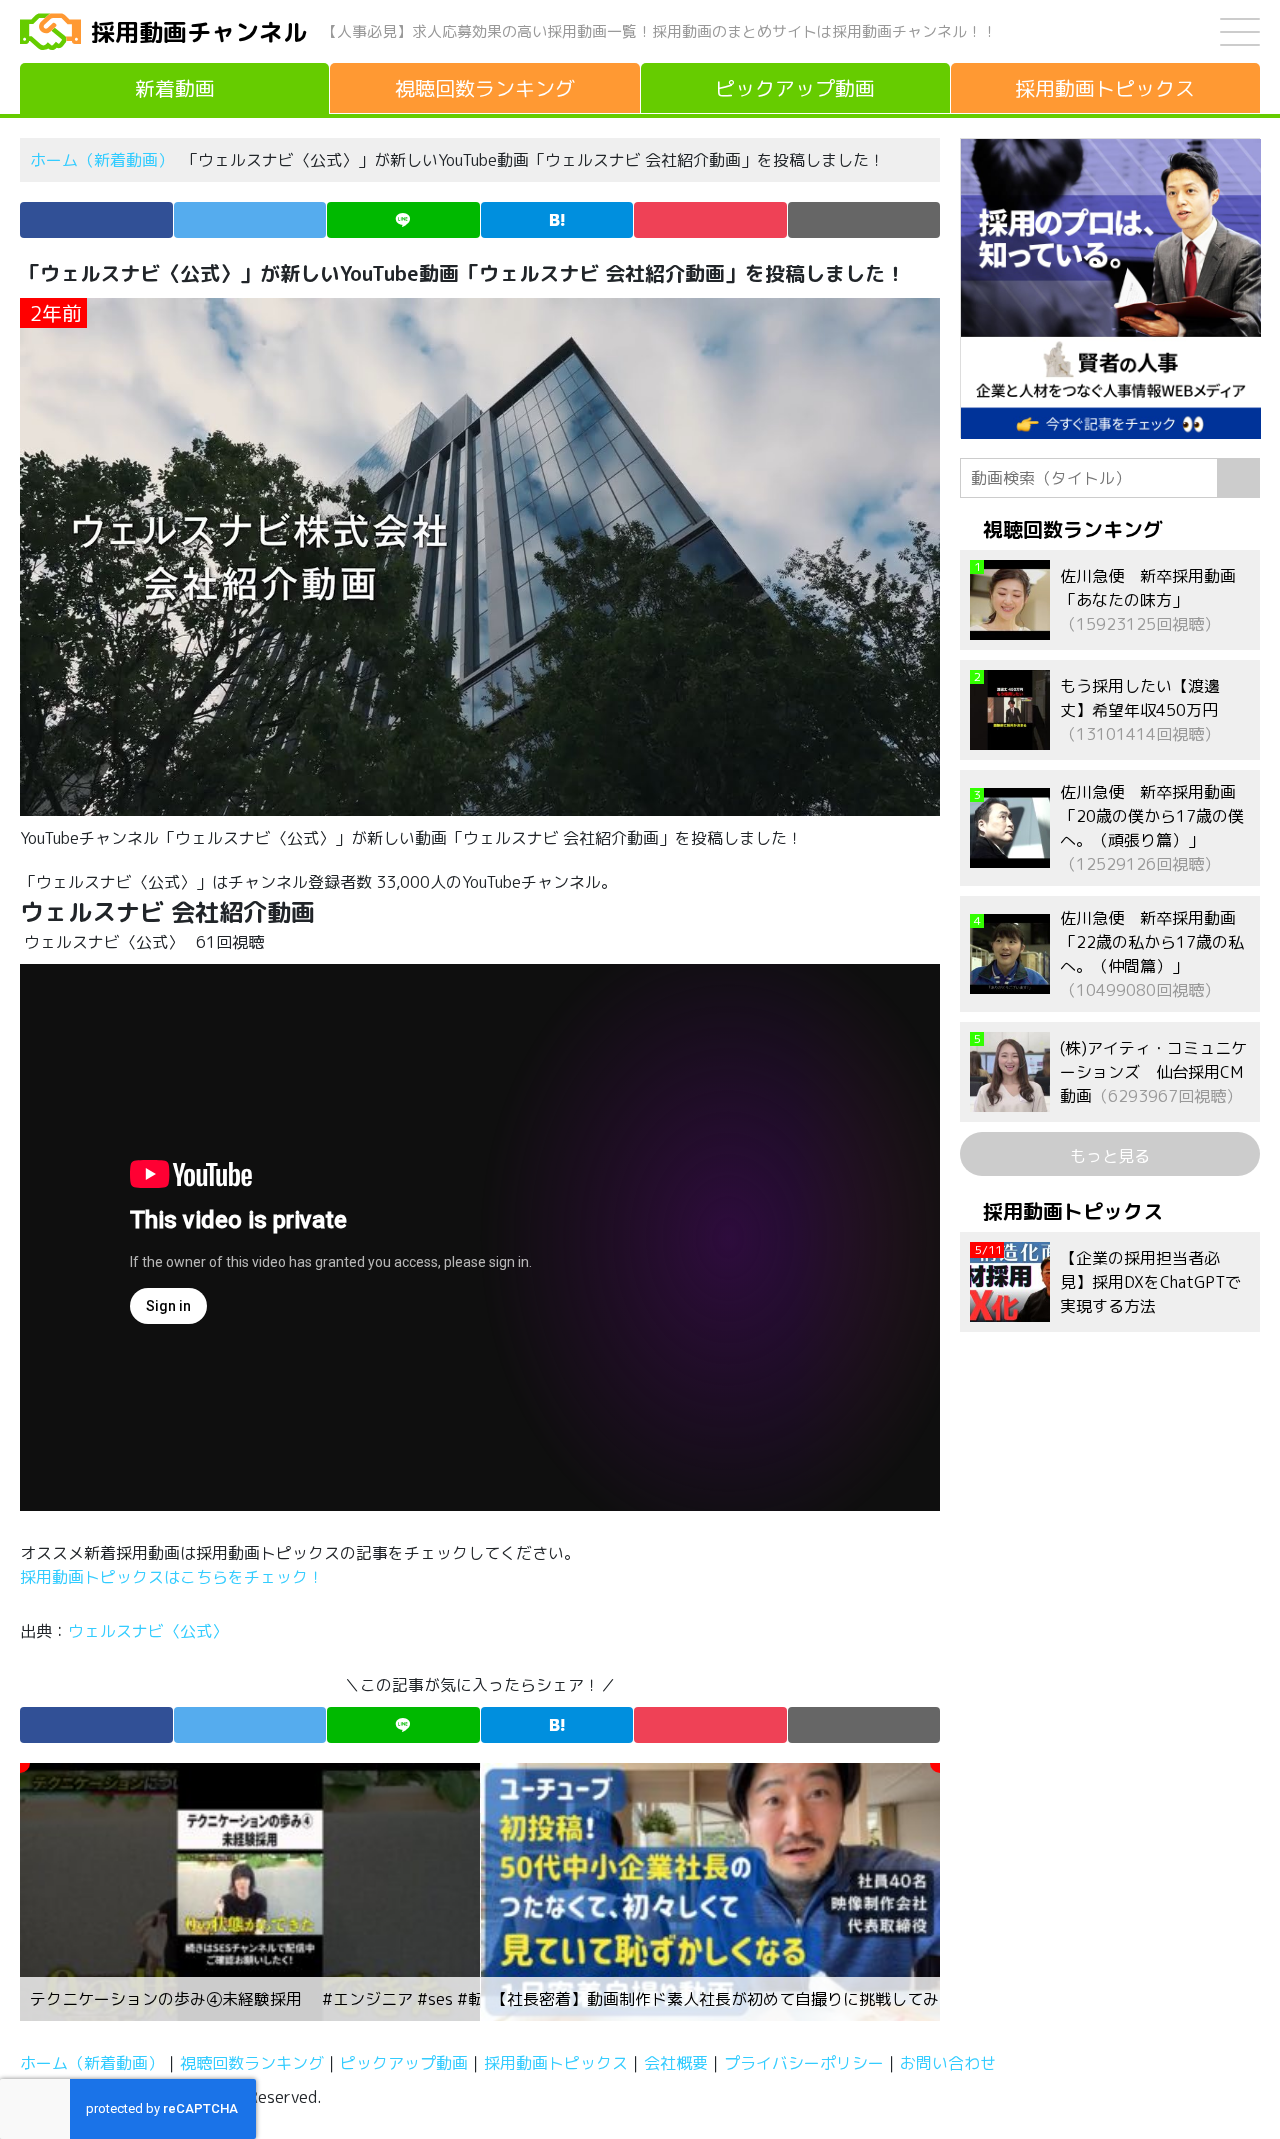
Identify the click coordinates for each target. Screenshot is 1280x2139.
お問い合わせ (948, 2063)
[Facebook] (96, 220)
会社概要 (676, 2063)
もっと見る (1110, 1156)
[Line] (403, 220)
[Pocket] (710, 220)
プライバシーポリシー (804, 2063)
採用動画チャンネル (199, 32)
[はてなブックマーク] (557, 220)
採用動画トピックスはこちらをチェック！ (174, 1577)
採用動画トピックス (556, 2063)
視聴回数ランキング (252, 2063)
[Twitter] (250, 220)
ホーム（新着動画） (102, 160)
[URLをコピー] (864, 220)
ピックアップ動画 (404, 2063)
